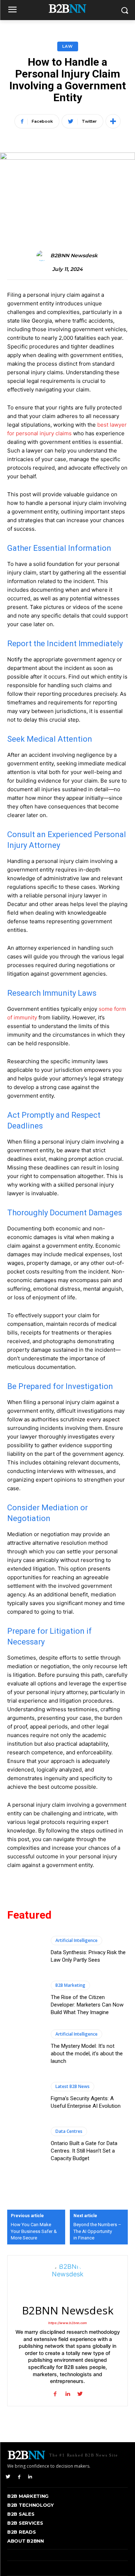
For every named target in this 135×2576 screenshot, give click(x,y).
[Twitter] (8, 2476)
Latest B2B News (73, 2086)
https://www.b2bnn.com (67, 2323)
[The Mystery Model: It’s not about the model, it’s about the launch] (25, 2047)
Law (68, 46)
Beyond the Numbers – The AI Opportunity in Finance (97, 2231)
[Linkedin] (30, 2476)
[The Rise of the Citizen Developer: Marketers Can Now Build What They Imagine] (25, 1998)
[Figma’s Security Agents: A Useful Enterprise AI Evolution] (25, 2096)
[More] (113, 121)
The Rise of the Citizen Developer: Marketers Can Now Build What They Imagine (87, 2005)
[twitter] (80, 2392)
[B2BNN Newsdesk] (43, 256)
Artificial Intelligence (76, 1940)
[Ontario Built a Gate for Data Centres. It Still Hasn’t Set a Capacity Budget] (25, 2145)
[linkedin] (67, 2392)
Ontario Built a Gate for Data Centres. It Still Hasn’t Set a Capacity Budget (84, 2151)
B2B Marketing (70, 1985)
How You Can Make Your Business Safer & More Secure (34, 2231)
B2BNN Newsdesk (74, 256)
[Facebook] (19, 2476)
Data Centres (69, 2131)
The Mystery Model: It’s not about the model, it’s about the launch (87, 2054)
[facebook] (55, 2392)
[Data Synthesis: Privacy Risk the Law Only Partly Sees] (25, 1950)
